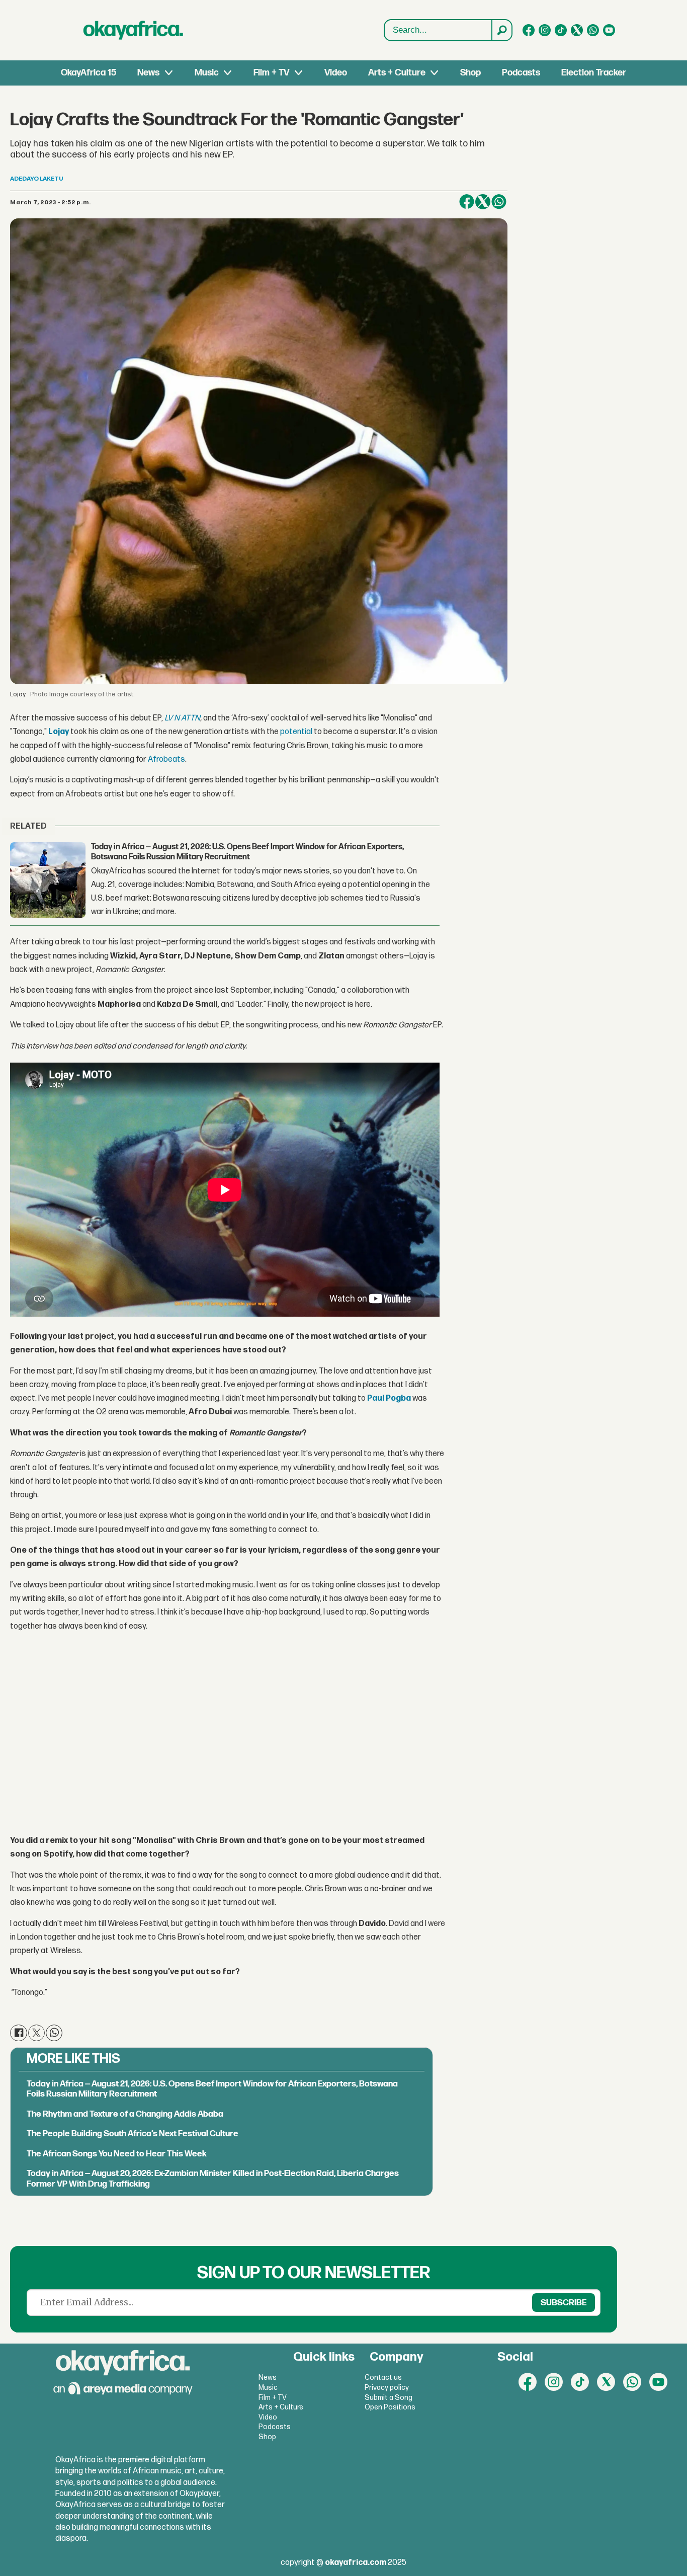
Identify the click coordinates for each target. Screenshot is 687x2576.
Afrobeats (166, 759)
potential (296, 732)
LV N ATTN (182, 718)
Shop (470, 73)
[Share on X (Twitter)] (483, 202)
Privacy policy (387, 2388)
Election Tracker (594, 73)
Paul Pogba (389, 1398)
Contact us (383, 2378)
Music (207, 73)
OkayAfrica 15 (89, 73)
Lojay (59, 732)
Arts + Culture (397, 73)
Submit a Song (389, 2398)
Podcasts (521, 73)
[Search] (501, 30)
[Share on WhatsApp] (499, 202)
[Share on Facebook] (467, 202)
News (148, 73)
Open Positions (390, 2407)
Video (336, 73)
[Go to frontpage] (133, 30)
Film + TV (271, 73)
